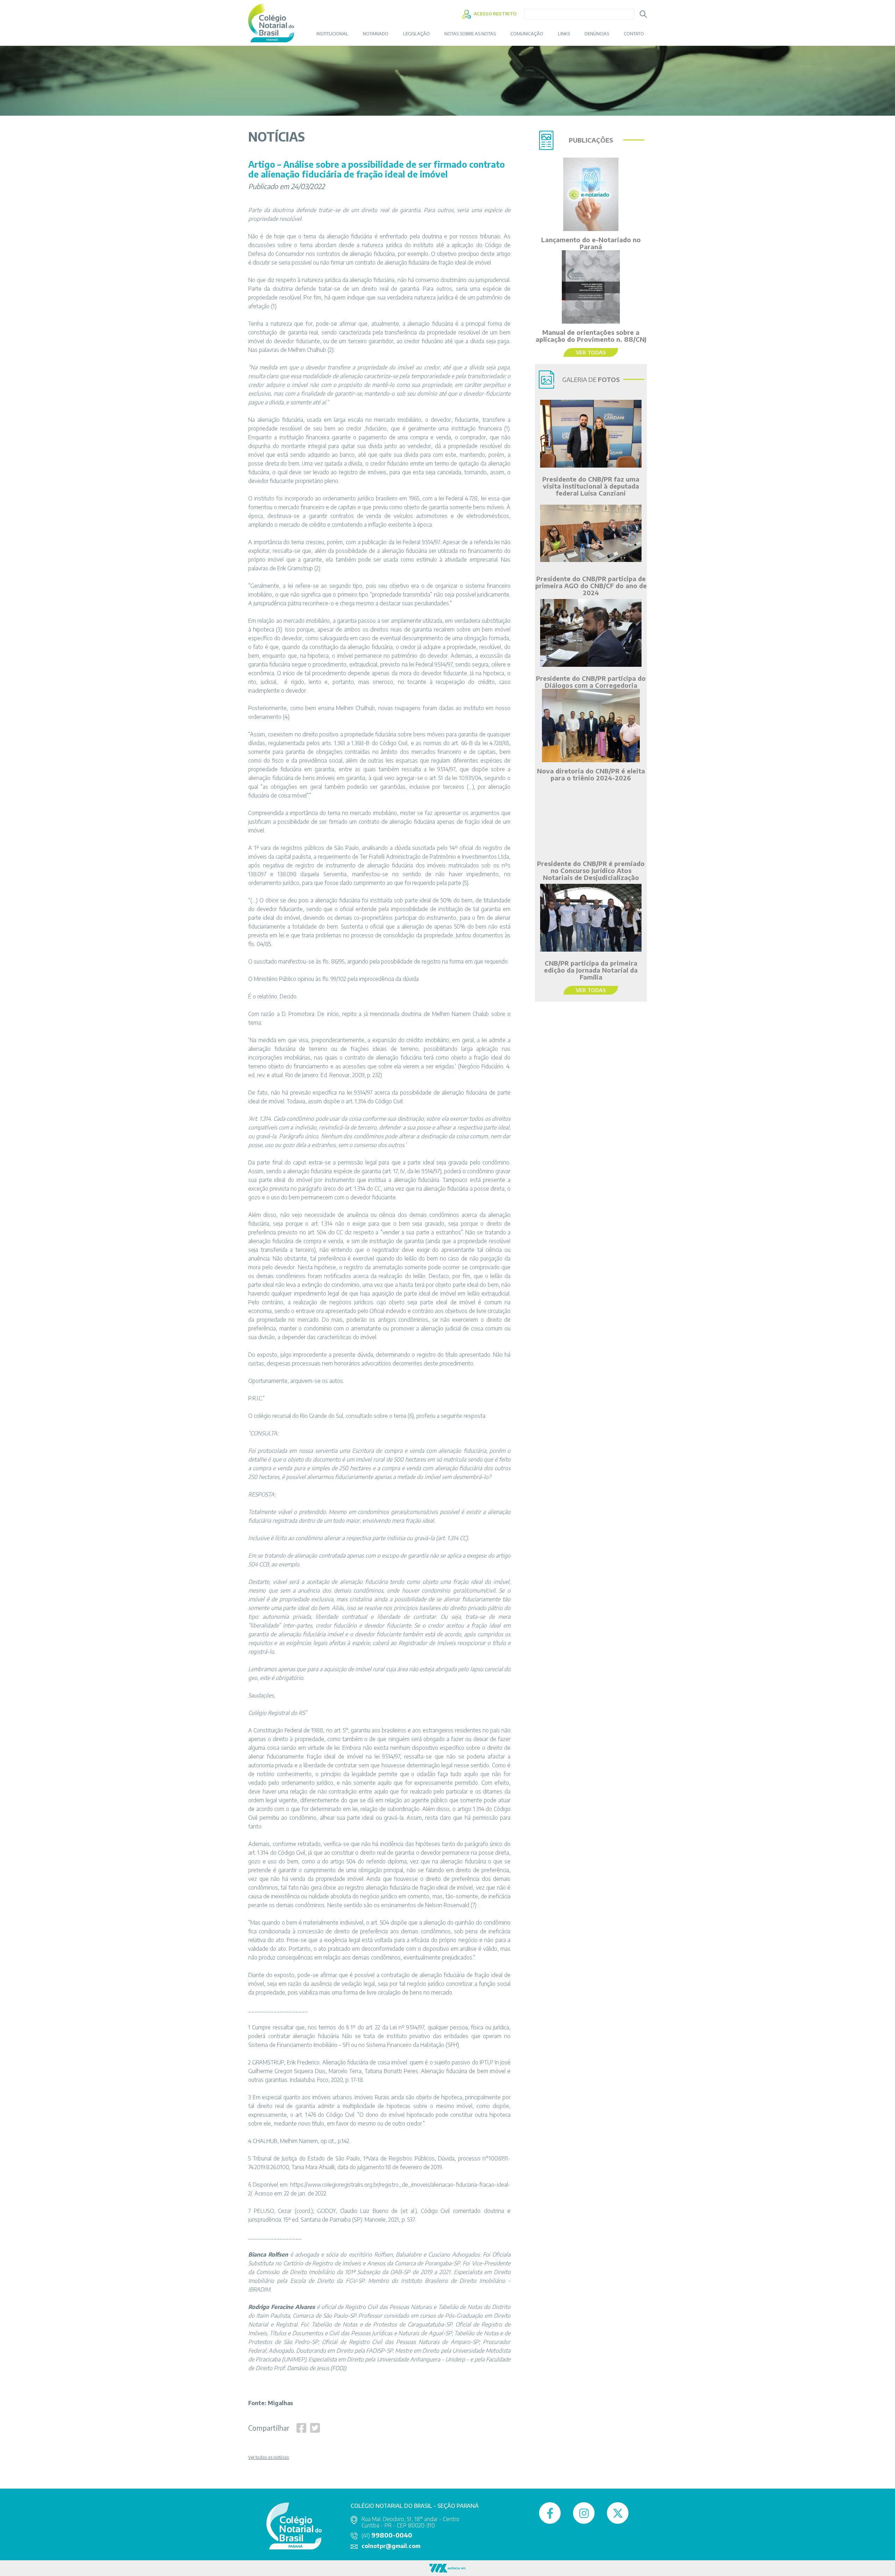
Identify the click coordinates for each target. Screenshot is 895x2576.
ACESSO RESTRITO (495, 14)
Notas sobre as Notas (470, 34)
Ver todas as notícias (268, 2458)
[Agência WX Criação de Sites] (447, 2568)
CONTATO (634, 34)
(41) (387, 2535)
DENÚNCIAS (597, 34)
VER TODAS (591, 352)
